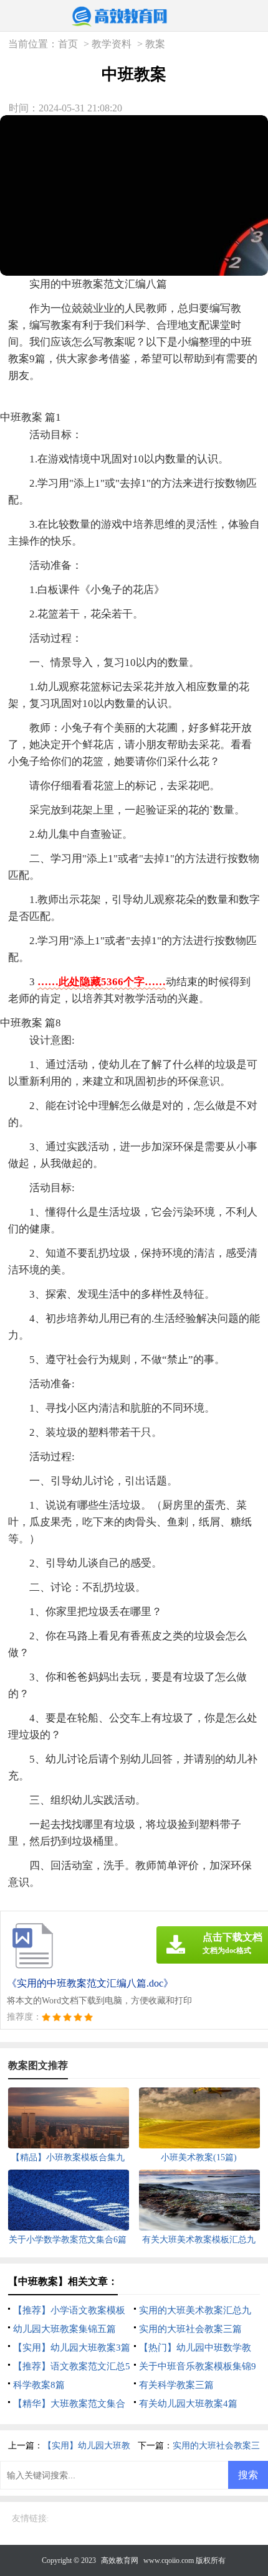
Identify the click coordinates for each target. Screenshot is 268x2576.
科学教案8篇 (39, 2385)
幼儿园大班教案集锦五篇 (65, 2329)
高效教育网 (120, 2560)
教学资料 (112, 44)
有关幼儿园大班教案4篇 (188, 2404)
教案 (155, 44)
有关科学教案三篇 (176, 2385)
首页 (68, 44)
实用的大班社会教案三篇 (190, 2329)
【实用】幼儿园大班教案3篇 (72, 2348)
